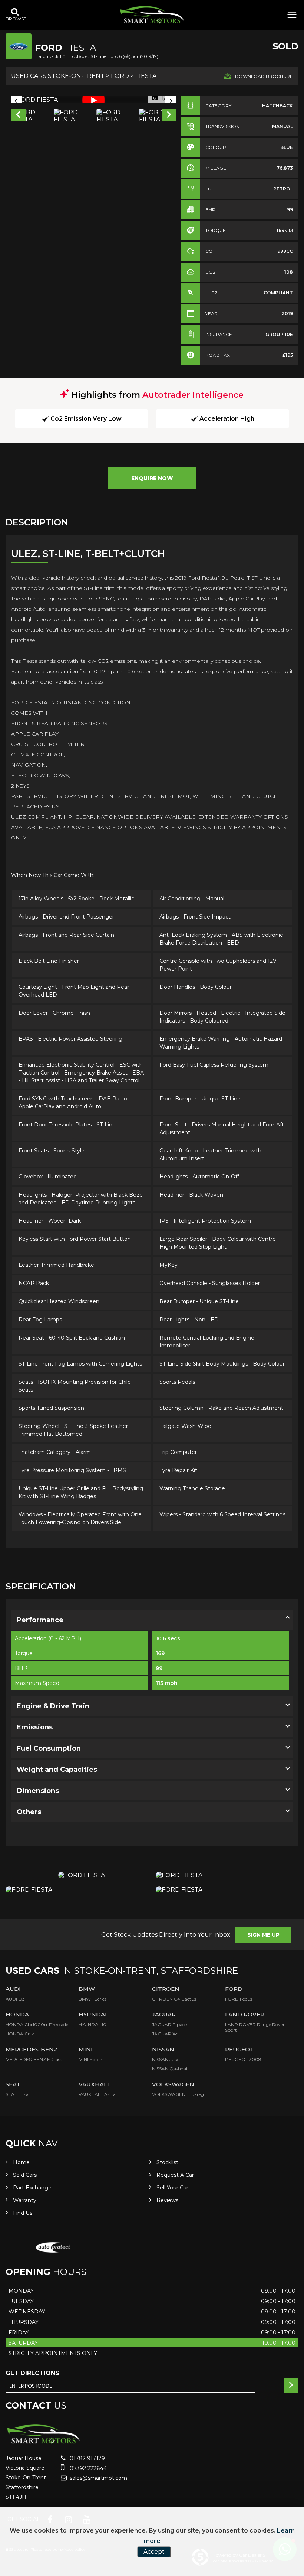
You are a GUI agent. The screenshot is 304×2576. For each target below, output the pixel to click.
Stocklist (167, 2162)
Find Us (23, 2213)
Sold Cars (25, 2175)
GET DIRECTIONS (32, 2373)
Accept (154, 2552)
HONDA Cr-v (20, 2034)
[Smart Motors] (152, 15)
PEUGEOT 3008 (243, 2059)
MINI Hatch (90, 2059)
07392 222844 (87, 2468)
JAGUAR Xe (165, 2034)
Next (169, 116)
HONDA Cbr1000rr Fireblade (37, 2024)
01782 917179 (87, 2458)
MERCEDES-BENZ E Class (34, 2059)
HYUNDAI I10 (92, 2024)
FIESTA (146, 76)
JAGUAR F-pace (169, 2024)
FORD (120, 76)
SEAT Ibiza (17, 2094)
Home (21, 2162)
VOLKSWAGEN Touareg (178, 2094)
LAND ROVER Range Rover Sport (255, 2027)
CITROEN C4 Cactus (174, 1999)
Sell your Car (172, 2188)
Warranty (25, 2200)
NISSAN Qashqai (170, 2069)
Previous (18, 116)
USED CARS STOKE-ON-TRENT (58, 76)
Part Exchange (32, 2188)
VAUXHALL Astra (97, 2094)
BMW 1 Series (92, 1999)
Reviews (167, 2200)
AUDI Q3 (15, 1999)
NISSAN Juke (166, 2059)
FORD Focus (239, 1999)
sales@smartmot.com (98, 2478)
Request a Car (175, 2175)
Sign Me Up (263, 1935)
